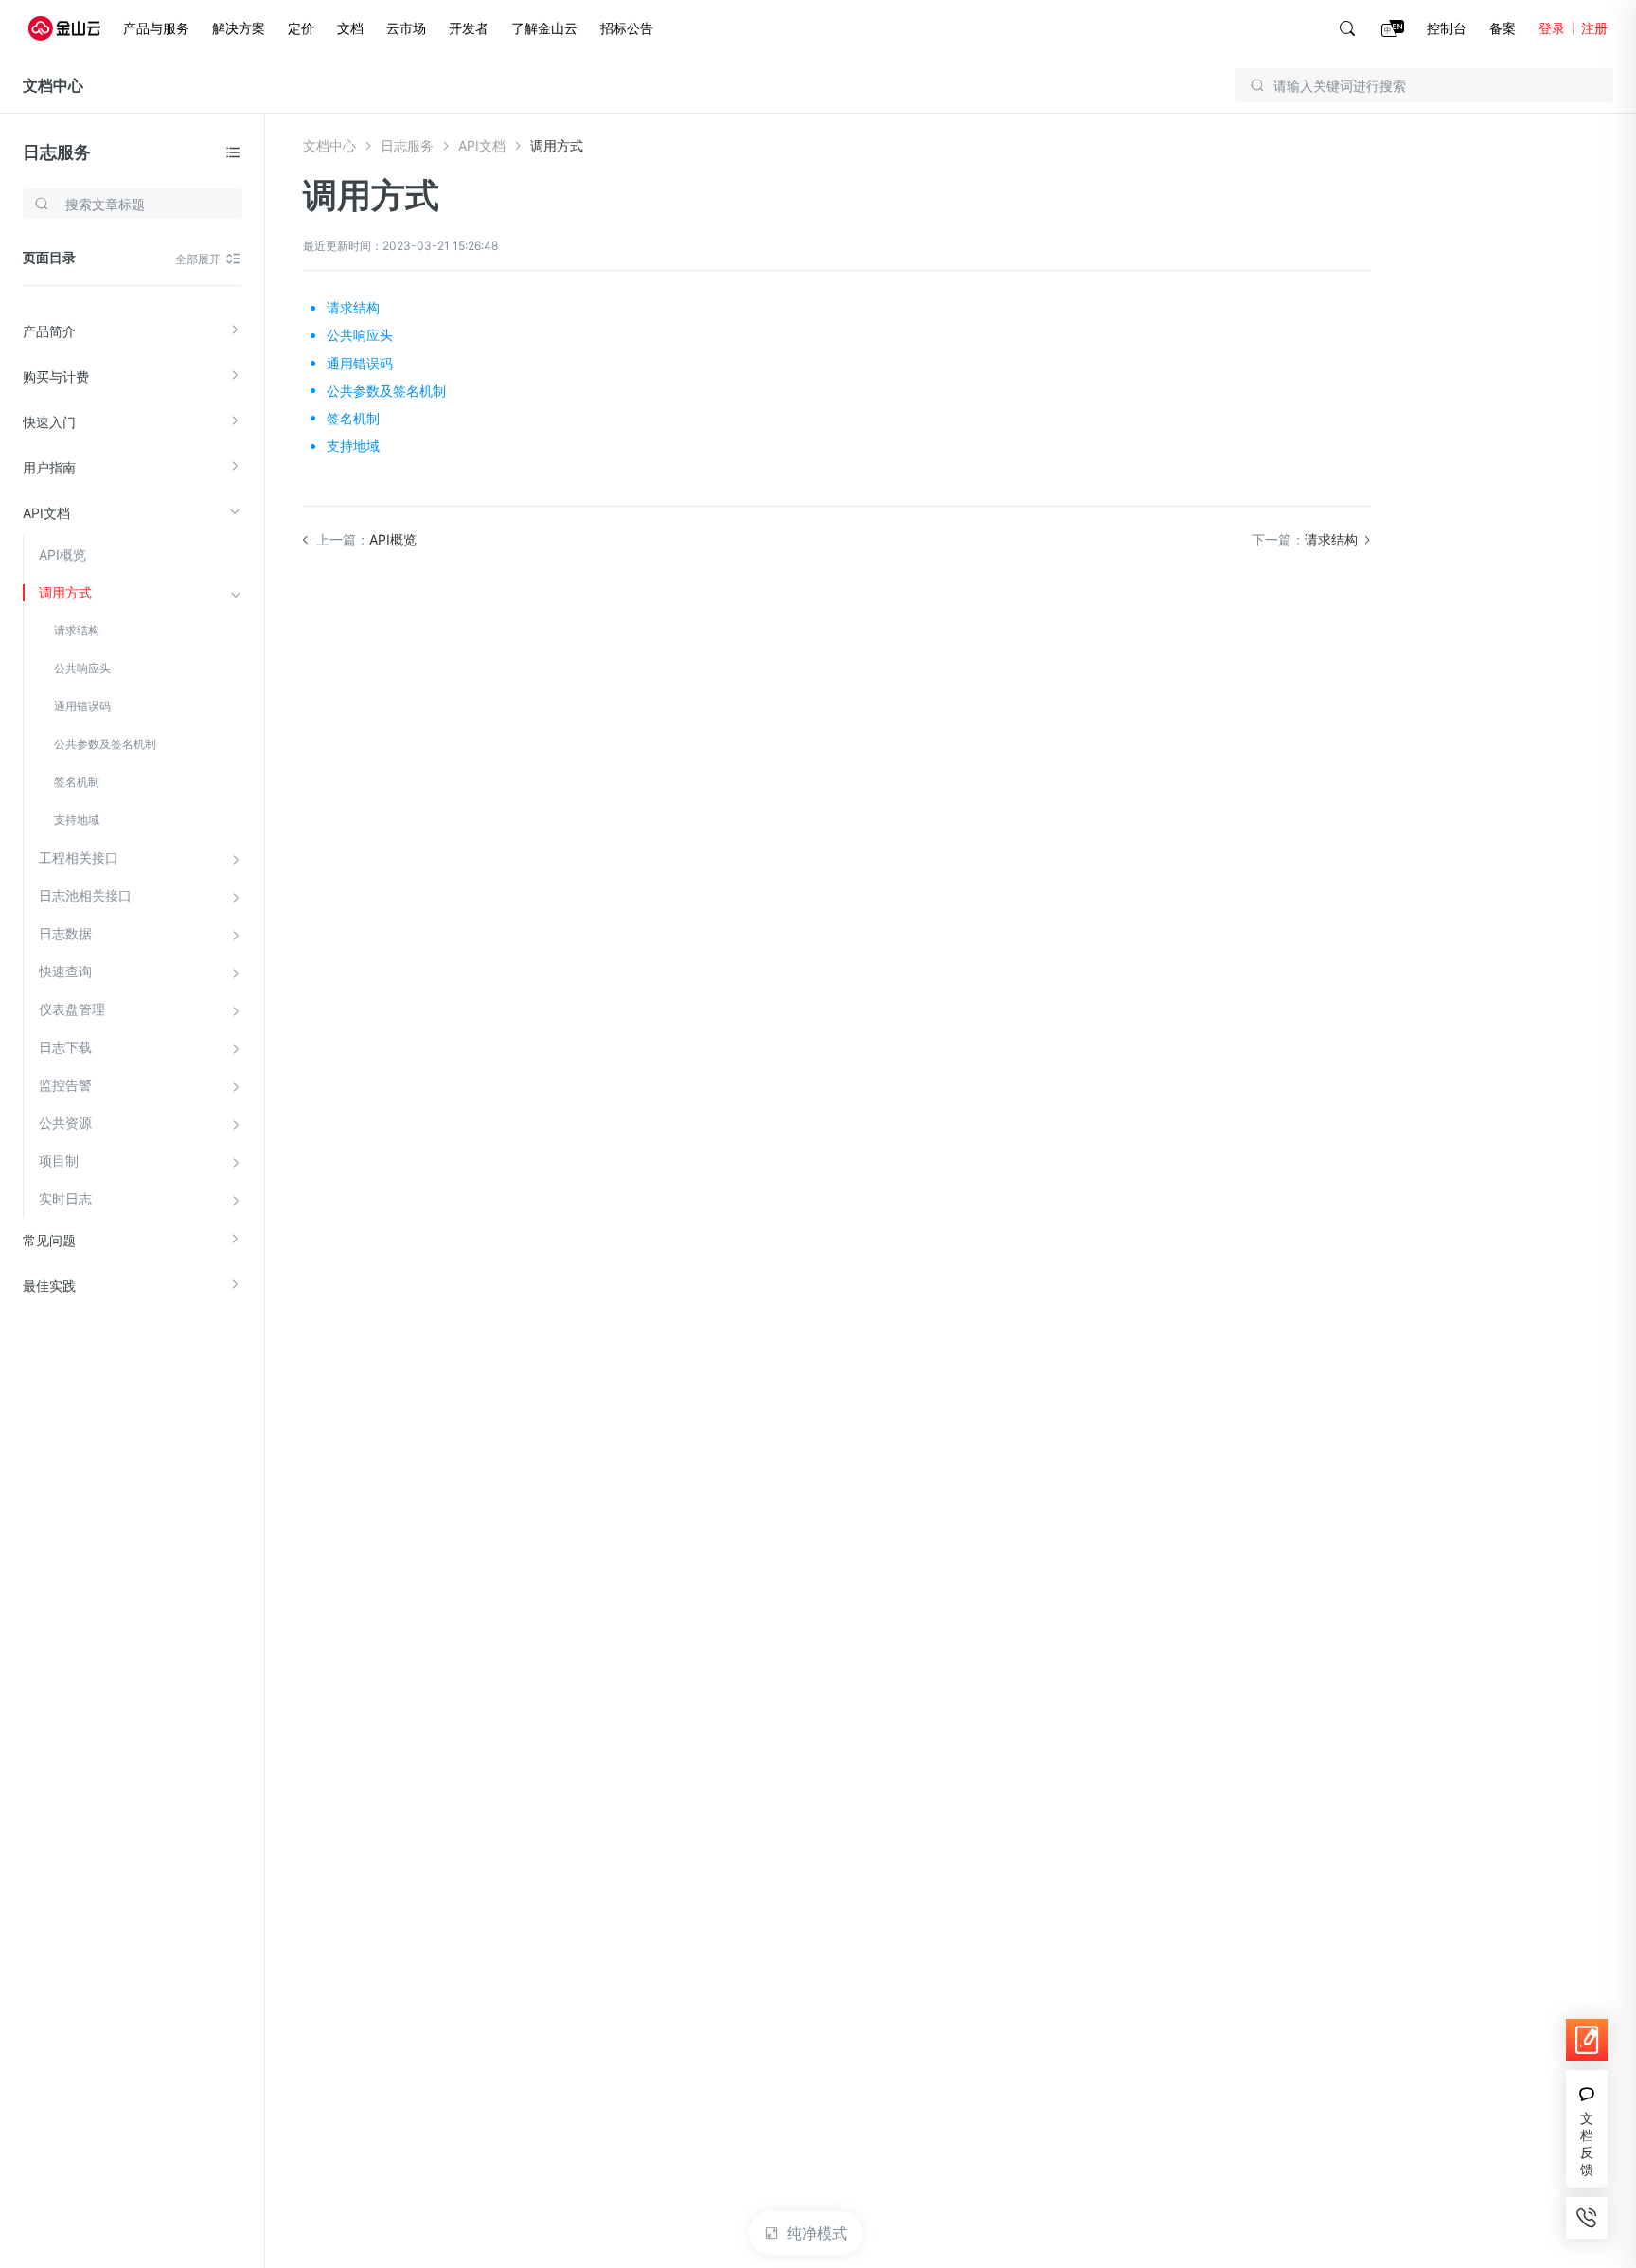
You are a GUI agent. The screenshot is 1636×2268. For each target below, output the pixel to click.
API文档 (46, 513)
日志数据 (65, 933)
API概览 (62, 554)
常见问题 (49, 1240)
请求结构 (77, 630)
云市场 (406, 28)
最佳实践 (49, 1286)
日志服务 (57, 152)
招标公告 (627, 28)
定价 (301, 28)
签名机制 (77, 782)
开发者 (469, 28)
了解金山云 (544, 28)
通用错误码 (82, 706)
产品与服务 (156, 28)
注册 (1594, 28)
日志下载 (65, 1047)
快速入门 (49, 422)
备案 (1503, 28)
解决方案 (239, 28)
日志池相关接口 (85, 895)
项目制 (59, 1161)
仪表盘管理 (72, 1009)
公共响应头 (82, 668)
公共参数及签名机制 (105, 744)
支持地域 (77, 820)
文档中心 (53, 85)
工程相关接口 (79, 857)
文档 (350, 28)
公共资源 (65, 1123)
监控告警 (65, 1085)
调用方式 (65, 592)
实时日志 (65, 1198)
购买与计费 (56, 376)
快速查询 (65, 971)
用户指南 (49, 467)
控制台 (1447, 28)
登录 (1552, 28)
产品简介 (49, 331)
